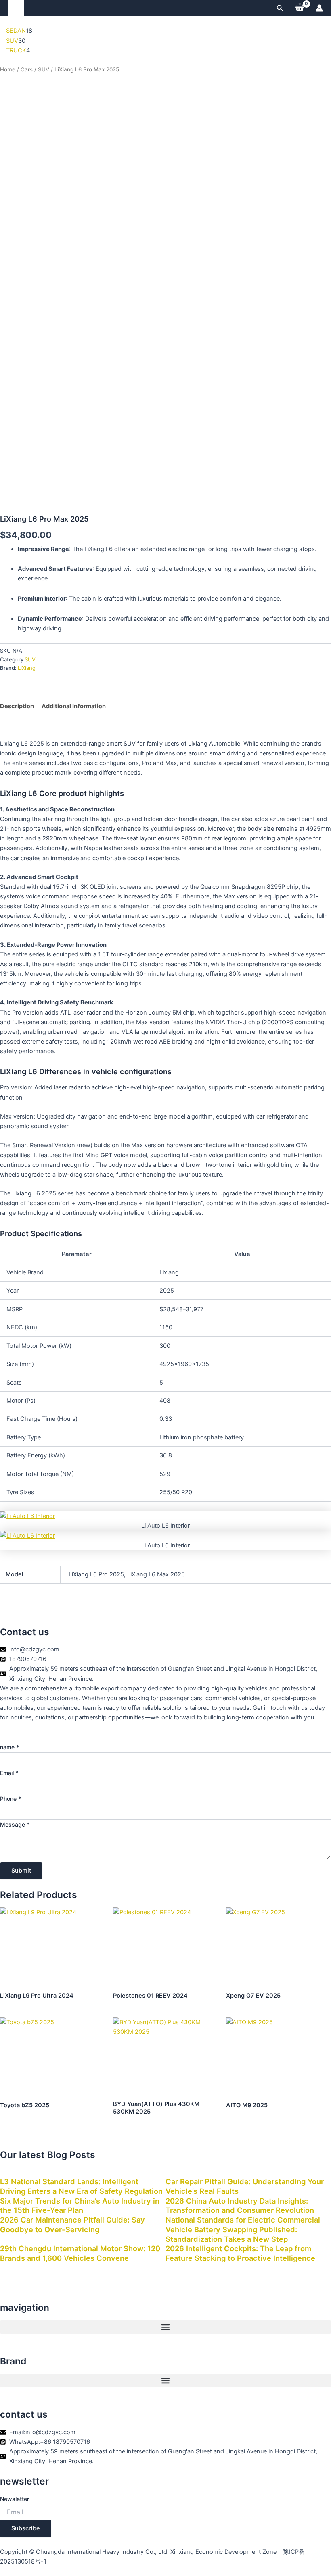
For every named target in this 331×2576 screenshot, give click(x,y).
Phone (10, 1799)
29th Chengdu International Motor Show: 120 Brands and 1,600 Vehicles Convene (80, 2253)
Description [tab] (17, 706)
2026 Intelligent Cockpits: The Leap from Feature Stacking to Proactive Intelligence (240, 2253)
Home (8, 69)
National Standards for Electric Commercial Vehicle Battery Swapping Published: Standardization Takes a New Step (243, 2229)
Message (15, 1824)
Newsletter (15, 2499)
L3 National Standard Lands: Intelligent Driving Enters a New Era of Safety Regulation (81, 2186)
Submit (21, 1871)
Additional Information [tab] (74, 706)
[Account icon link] (319, 8)
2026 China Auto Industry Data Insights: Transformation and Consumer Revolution (240, 2206)
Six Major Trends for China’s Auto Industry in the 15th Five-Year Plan (80, 2206)
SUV (44, 69)
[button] (280, 8)
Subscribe (26, 2528)
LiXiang (27, 668)
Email (9, 1773)
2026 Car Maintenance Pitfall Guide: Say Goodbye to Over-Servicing (72, 2225)
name (9, 1747)
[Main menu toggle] (16, 8)
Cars (27, 69)
